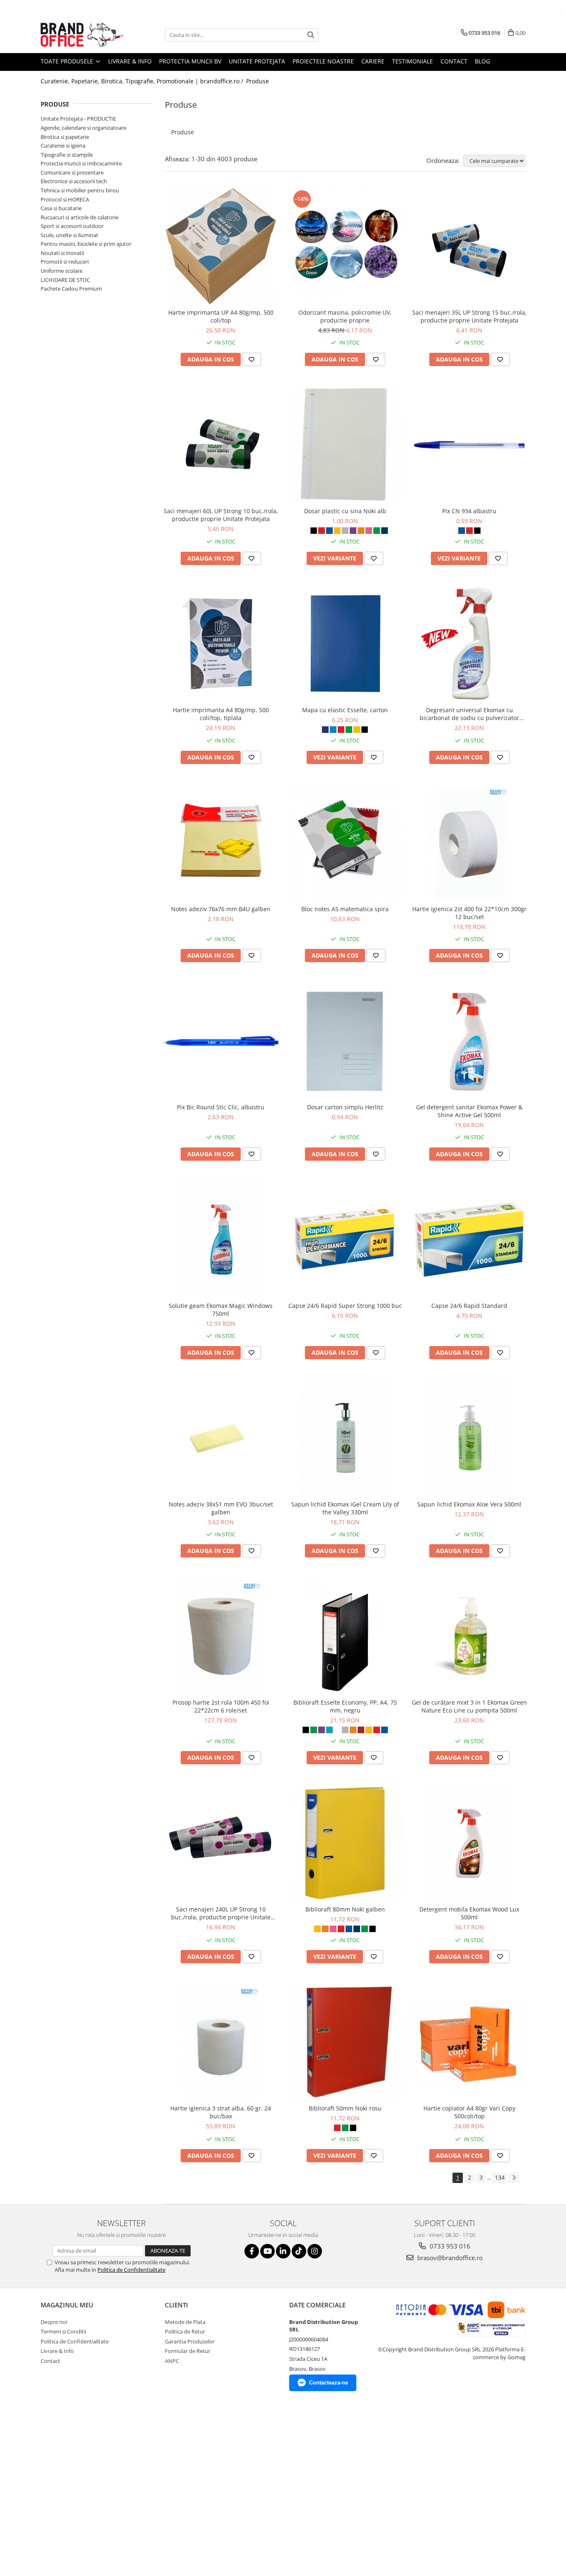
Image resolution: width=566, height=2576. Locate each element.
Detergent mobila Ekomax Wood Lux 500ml (469, 1913)
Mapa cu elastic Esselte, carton (345, 710)
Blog (483, 61)
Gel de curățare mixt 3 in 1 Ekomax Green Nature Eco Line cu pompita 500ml (469, 1706)
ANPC (172, 2361)
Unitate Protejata (257, 61)
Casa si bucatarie (61, 208)
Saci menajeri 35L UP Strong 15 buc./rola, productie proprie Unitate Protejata (469, 316)
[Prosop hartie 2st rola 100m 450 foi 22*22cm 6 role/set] (221, 1636)
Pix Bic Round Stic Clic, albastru (221, 1107)
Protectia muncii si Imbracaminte (81, 163)
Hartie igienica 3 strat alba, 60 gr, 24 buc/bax (221, 2112)
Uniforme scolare (62, 271)
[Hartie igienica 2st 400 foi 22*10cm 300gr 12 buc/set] (469, 843)
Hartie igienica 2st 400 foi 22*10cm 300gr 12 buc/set (469, 913)
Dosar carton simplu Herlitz (345, 1107)
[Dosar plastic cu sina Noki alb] (345, 445)
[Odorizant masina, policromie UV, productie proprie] (345, 246)
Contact (454, 61)
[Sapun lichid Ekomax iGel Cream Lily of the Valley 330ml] (345, 1438)
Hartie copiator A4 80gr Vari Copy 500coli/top (469, 2112)
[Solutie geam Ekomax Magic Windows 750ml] (221, 1239)
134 (500, 2177)
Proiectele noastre (323, 61)
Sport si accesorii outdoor (72, 226)
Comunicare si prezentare (72, 172)
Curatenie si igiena (63, 146)
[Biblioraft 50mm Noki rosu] (345, 2042)
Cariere (373, 61)
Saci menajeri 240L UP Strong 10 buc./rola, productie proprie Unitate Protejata (221, 1913)
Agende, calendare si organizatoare (83, 128)
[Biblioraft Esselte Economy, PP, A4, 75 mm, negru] (345, 1636)
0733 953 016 (449, 2246)
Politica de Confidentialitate (131, 2270)
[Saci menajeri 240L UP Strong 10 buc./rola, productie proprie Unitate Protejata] (221, 1843)
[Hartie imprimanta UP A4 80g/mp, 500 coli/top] (221, 246)
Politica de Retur (185, 2331)
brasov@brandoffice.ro (449, 2258)
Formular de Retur (187, 2351)
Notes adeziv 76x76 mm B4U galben (221, 909)
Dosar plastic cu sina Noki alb (345, 511)
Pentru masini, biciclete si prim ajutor (86, 244)
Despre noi (54, 2322)
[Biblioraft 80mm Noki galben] (345, 1843)
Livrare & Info (130, 61)
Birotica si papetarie (65, 137)
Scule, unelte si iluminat (69, 235)
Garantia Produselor (190, 2341)
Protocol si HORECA (65, 199)
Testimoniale (412, 61)
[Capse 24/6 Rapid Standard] (469, 1239)
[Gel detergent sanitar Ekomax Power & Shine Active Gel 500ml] (469, 1041)
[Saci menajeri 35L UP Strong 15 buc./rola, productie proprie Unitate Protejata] (469, 246)
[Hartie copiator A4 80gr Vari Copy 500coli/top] (469, 2042)
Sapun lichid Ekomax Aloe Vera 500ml (469, 1504)
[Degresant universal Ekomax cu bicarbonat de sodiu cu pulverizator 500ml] (469, 644)
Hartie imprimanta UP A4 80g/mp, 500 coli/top (221, 316)
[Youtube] (267, 2251)
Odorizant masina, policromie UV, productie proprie (345, 316)
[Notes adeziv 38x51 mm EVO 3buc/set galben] (221, 1438)
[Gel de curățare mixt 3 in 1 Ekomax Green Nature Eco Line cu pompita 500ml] (469, 1636)
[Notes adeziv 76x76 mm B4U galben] (221, 843)
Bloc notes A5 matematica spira (345, 909)
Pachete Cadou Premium (71, 289)
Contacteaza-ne (329, 2383)
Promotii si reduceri (65, 262)
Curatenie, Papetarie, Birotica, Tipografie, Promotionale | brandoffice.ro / (143, 81)
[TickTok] (299, 2251)
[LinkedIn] (283, 2251)
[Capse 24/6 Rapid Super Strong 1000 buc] (345, 1239)
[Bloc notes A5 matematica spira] (345, 843)
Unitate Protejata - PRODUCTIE (78, 119)
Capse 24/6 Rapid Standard (469, 1306)
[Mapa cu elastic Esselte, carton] (345, 644)
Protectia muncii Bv (190, 61)
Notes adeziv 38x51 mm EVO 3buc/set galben (221, 1508)
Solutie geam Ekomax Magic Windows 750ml (221, 1310)
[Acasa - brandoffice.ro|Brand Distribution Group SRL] (82, 35)
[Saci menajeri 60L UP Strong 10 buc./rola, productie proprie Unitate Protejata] (221, 445)
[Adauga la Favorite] (252, 359)
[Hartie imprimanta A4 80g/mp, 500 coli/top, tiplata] (221, 644)
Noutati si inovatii (62, 253)
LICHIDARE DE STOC (65, 280)
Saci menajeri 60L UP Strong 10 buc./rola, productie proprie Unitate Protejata (221, 515)
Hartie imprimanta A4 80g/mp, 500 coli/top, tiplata (221, 714)
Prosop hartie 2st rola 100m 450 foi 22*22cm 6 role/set (221, 1706)
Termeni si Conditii (63, 2331)
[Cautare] (311, 35)
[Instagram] (315, 2251)
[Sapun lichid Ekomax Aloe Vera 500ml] (469, 1438)
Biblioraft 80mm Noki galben (345, 1909)
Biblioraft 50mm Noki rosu (345, 2108)
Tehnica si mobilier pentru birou (80, 190)
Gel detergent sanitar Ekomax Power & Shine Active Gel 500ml (469, 1111)
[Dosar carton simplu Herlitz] (345, 1041)
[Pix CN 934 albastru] (469, 445)
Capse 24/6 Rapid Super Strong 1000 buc (345, 1306)
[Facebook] (252, 2251)
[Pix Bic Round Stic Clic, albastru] (221, 1041)
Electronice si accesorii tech (74, 181)
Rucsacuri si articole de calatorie (80, 217)
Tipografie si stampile (67, 155)
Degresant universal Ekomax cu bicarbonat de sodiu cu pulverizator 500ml (469, 714)
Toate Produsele (68, 61)
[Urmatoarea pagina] (514, 2178)
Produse (258, 81)
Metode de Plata (185, 2322)
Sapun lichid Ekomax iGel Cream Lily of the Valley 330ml (345, 1508)
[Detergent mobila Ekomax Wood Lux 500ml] (469, 1843)
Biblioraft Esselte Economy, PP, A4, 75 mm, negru (345, 1706)
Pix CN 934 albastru (469, 511)
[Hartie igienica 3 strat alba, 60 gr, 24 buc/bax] (221, 2042)
